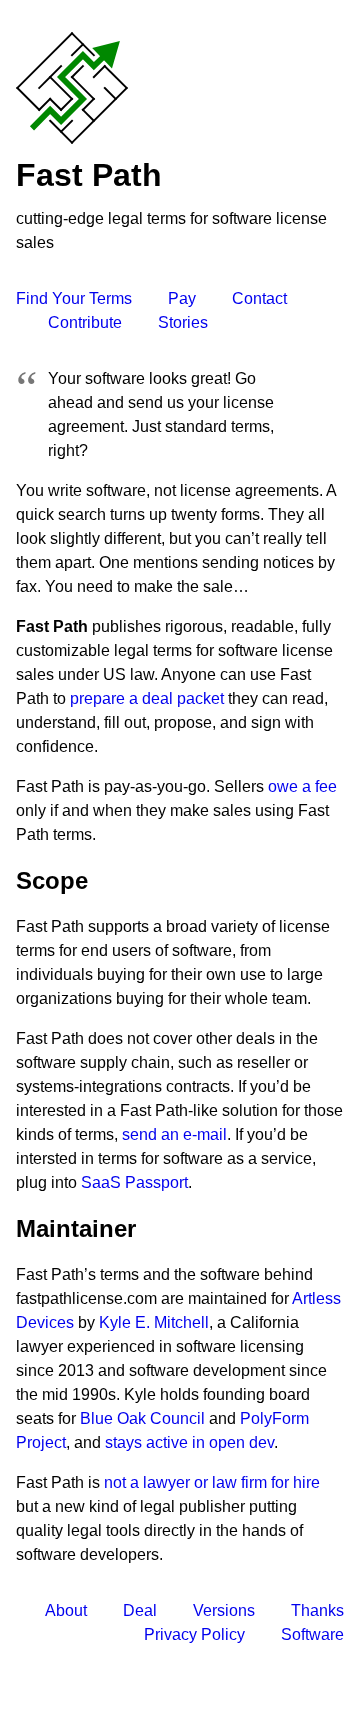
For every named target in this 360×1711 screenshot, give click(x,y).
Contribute (85, 322)
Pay (182, 298)
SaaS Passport (134, 1182)
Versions (224, 1610)
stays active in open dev (189, 1442)
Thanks (317, 1610)
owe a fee (302, 786)
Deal (140, 1610)
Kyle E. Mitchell (154, 1322)
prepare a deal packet (147, 698)
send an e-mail (174, 1134)
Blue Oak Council (142, 1418)
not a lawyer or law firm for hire (212, 1482)
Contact (259, 298)
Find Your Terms (74, 298)
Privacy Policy (194, 1634)
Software (312, 1634)
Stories (183, 322)
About (66, 1610)
